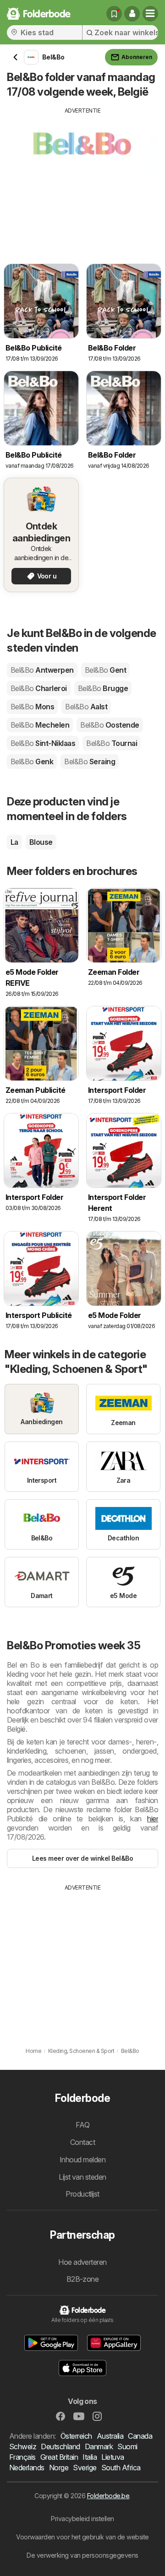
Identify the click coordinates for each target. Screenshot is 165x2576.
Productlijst (82, 2194)
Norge (59, 2468)
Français (22, 2457)
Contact (82, 2142)
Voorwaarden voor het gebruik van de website (82, 2537)
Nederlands (27, 2468)
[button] (132, 14)
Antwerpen (42, 670)
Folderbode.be (108, 2496)
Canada (140, 2436)
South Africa (121, 2468)
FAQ (82, 2125)
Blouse (41, 842)
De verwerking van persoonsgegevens (82, 2555)
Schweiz (23, 2446)
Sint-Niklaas (43, 743)
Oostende (110, 725)
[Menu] (150, 14)
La (14, 842)
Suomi (127, 2446)
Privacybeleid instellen (82, 2519)
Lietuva (113, 2457)
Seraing (90, 761)
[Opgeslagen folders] (114, 14)
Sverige (85, 2468)
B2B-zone (83, 2279)
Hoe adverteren (82, 2262)
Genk (32, 761)
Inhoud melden (82, 2160)
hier (153, 1819)
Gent (105, 670)
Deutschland (60, 2446)
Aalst (86, 707)
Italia (90, 2457)
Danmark (99, 2446)
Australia (110, 2436)
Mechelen (40, 725)
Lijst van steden (82, 2177)
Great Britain (59, 2457)
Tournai (112, 743)
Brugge (103, 688)
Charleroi (39, 688)
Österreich (76, 2436)
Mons (32, 707)
